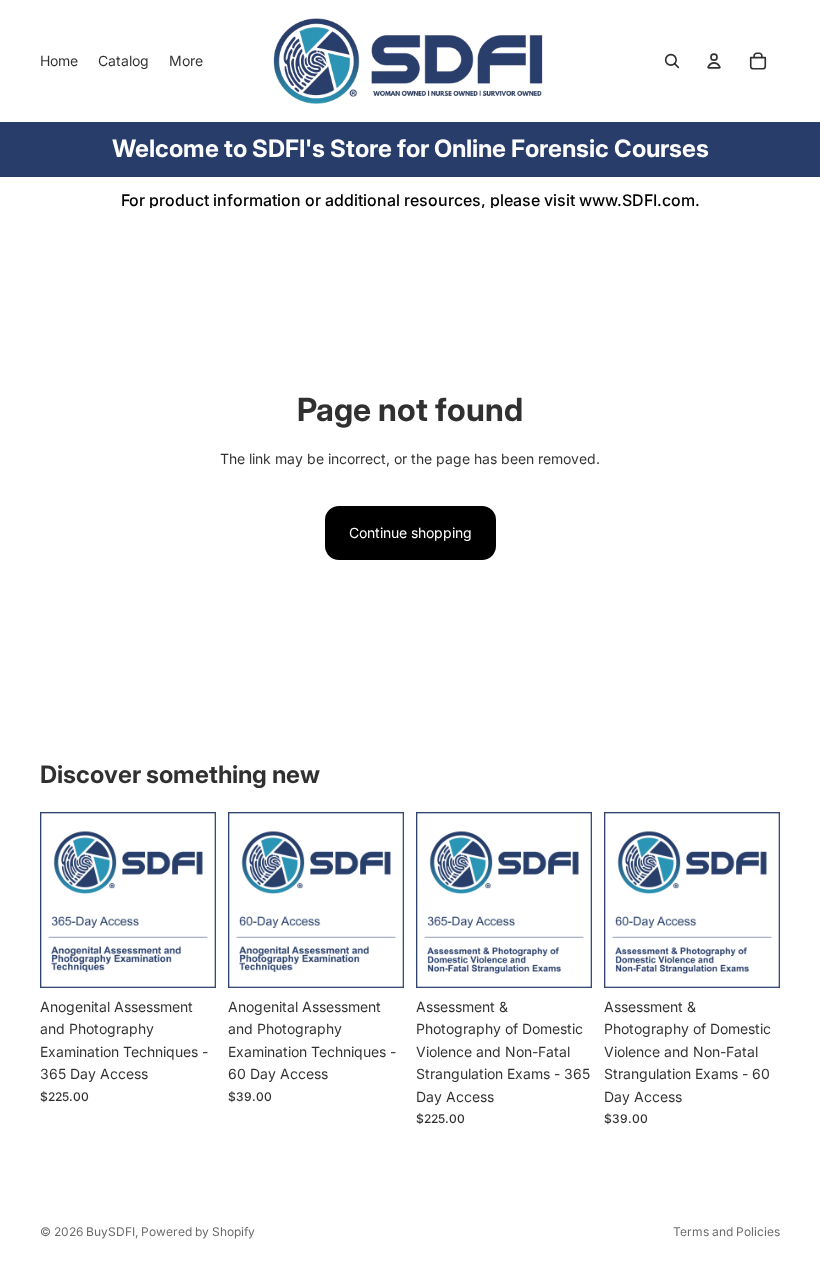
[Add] (185, 957)
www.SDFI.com (637, 200)
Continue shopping (410, 532)
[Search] (672, 61)
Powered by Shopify (198, 1231)
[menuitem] (186, 61)
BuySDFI (110, 1231)
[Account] (714, 61)
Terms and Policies (726, 1231)
